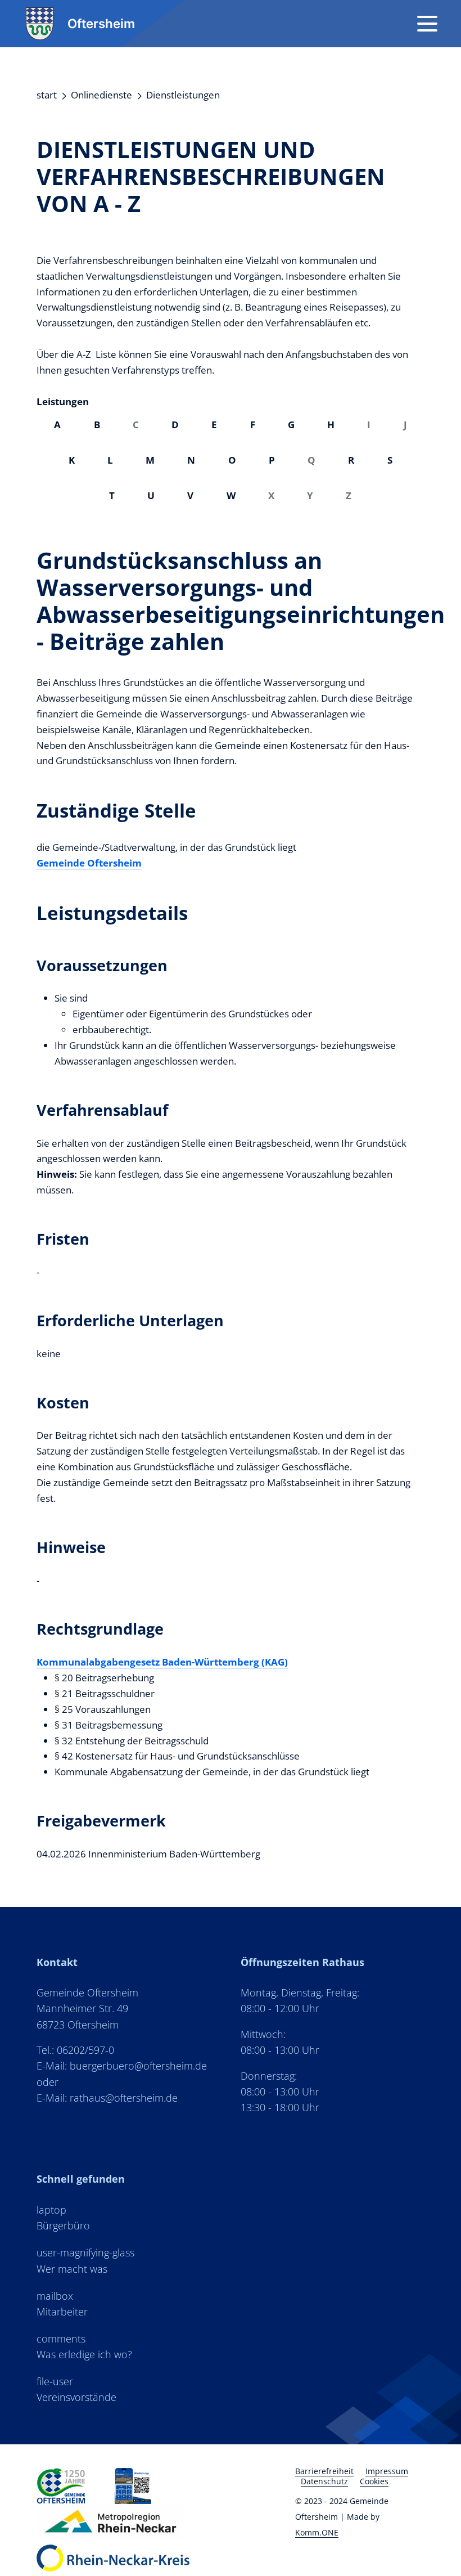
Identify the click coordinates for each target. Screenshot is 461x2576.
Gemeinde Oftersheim (89, 863)
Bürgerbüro (63, 2225)
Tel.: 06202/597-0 (75, 2050)
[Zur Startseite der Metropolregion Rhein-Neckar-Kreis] (133, 2486)
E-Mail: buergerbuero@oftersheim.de (122, 2066)
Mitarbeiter (62, 2312)
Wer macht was (72, 2269)
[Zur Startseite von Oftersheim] (61, 2486)
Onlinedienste (101, 95)
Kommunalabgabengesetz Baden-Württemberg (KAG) (162, 1662)
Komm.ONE (317, 2532)
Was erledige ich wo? (84, 2354)
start (47, 95)
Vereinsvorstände (76, 2397)
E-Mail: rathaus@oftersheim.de (107, 2098)
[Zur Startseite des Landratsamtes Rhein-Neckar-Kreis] (113, 2558)
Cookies (374, 2481)
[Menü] (427, 24)
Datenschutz (324, 2481)
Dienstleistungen (183, 95)
